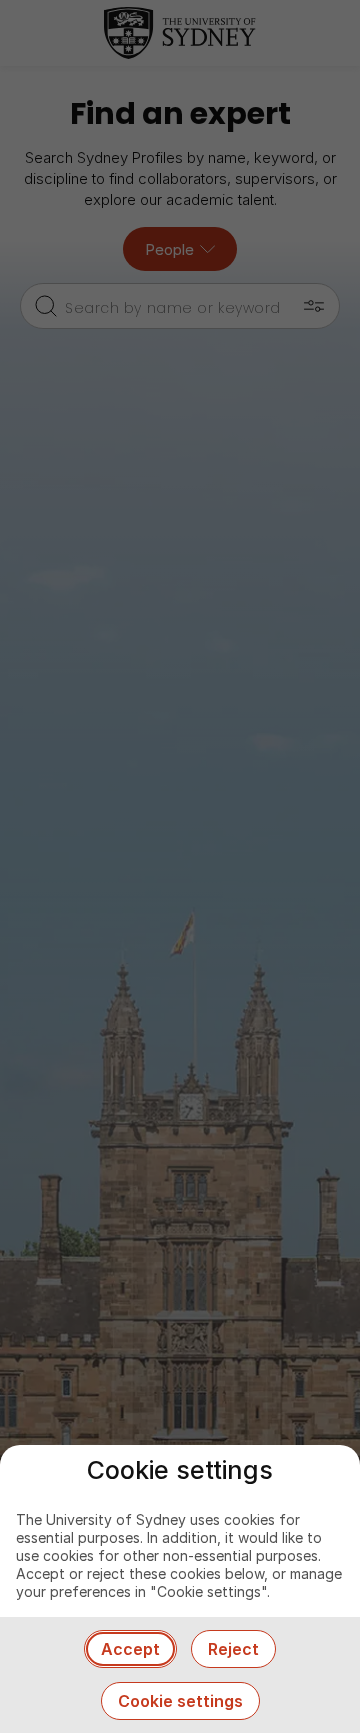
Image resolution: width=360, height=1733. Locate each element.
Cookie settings (180, 1701)
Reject (233, 1649)
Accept (130, 1649)
